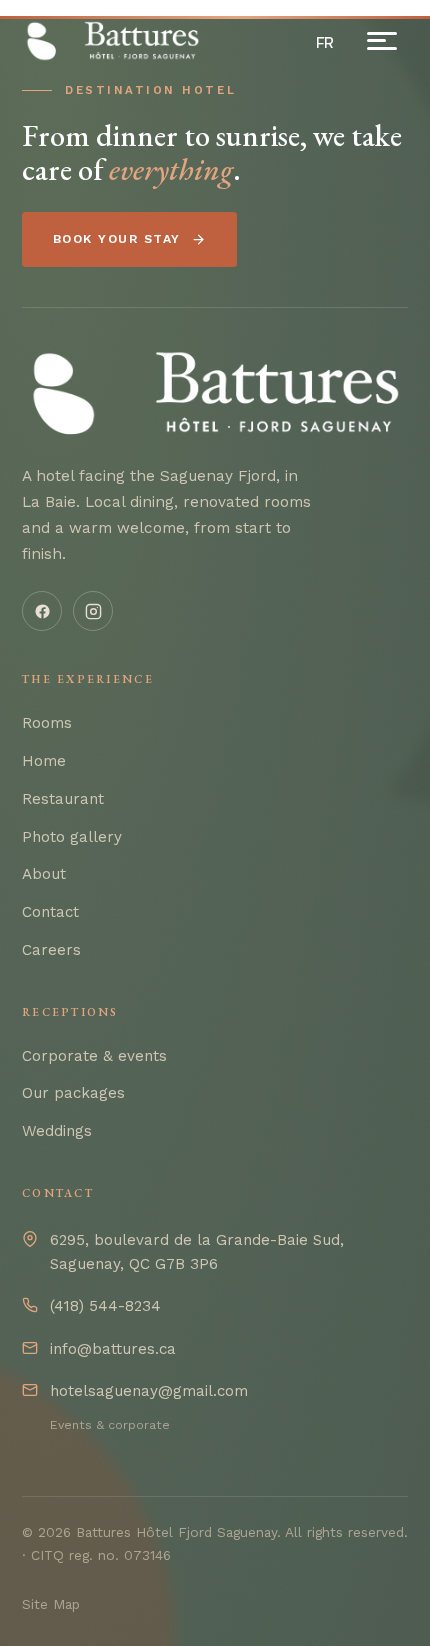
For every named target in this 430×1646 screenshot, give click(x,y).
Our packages (73, 1093)
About (44, 874)
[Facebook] (42, 611)
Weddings (57, 1131)
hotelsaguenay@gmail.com (149, 1391)
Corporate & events (94, 1056)
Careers (51, 950)
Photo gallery (72, 837)
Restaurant (63, 799)
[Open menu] (382, 41)
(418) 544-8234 (105, 1306)
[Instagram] (93, 611)
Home (44, 761)
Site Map (51, 1604)
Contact (50, 912)
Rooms (47, 723)
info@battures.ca (113, 1349)
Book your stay (117, 239)
